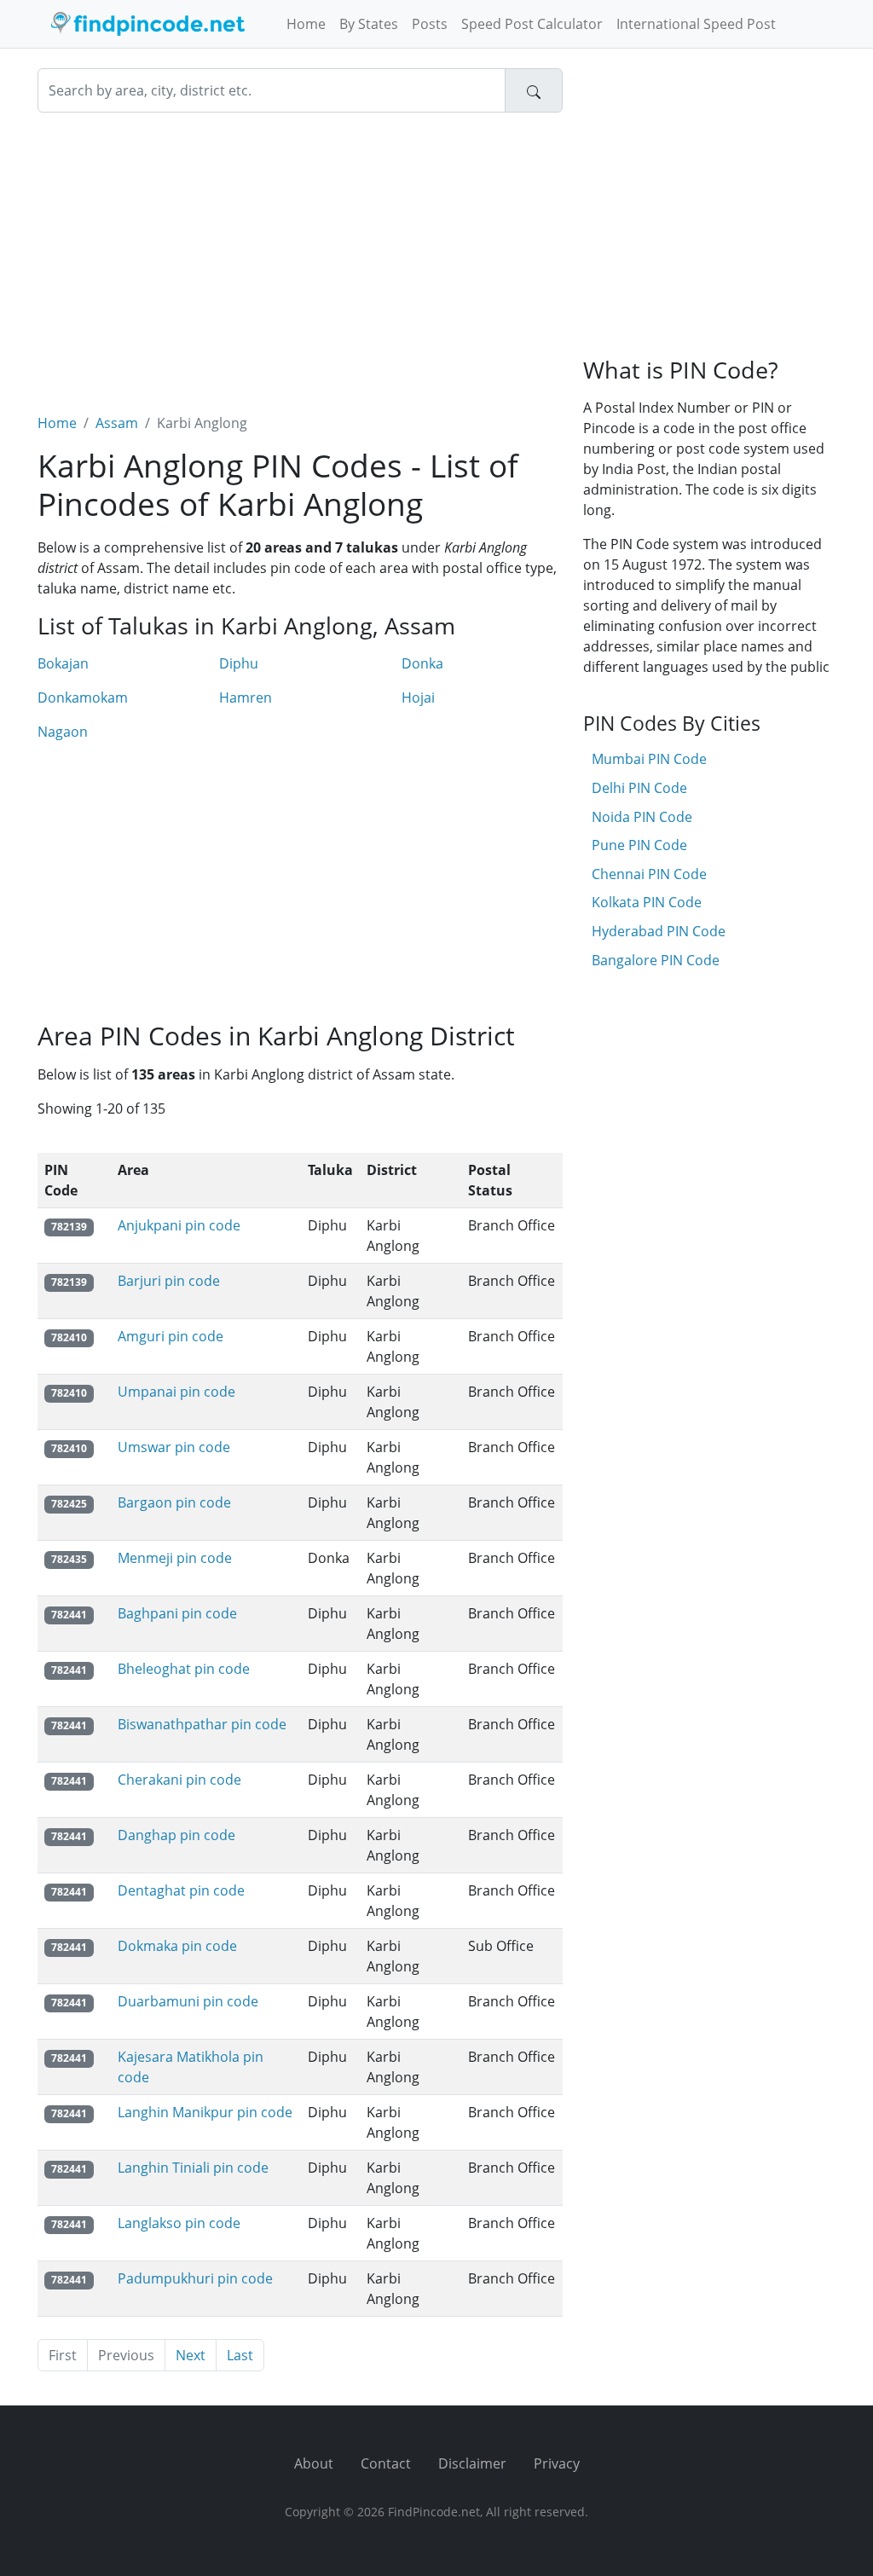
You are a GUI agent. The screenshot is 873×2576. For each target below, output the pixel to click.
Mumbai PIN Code (649, 759)
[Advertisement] (300, 252)
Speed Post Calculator (532, 24)
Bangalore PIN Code (656, 960)
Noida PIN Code (642, 817)
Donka (422, 663)
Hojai (418, 698)
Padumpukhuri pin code (195, 2278)
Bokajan (63, 663)
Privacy (557, 2463)
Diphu (239, 663)
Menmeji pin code (175, 1558)
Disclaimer (472, 2463)
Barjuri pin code (169, 1281)
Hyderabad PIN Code (659, 931)
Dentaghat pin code (181, 1890)
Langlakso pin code (179, 2223)
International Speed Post (696, 24)
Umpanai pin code (176, 1392)
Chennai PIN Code (649, 874)
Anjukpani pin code (179, 1225)
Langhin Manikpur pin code (205, 2112)
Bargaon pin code (174, 1502)
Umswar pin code (174, 1447)
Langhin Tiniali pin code (193, 2168)
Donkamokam (83, 698)
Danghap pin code (176, 1835)
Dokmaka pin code (177, 1946)
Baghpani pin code (177, 1613)
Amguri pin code (171, 1336)
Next (191, 2355)
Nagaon (63, 732)
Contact (386, 2463)
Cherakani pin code (179, 1780)
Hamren (246, 698)
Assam (117, 423)
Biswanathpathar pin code (202, 1724)
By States (369, 24)
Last (240, 2355)
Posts (430, 24)
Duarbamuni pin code (188, 2001)
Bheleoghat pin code (184, 1669)
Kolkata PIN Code (647, 902)
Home (306, 24)
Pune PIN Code (639, 845)
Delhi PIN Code (639, 788)
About (314, 2463)
